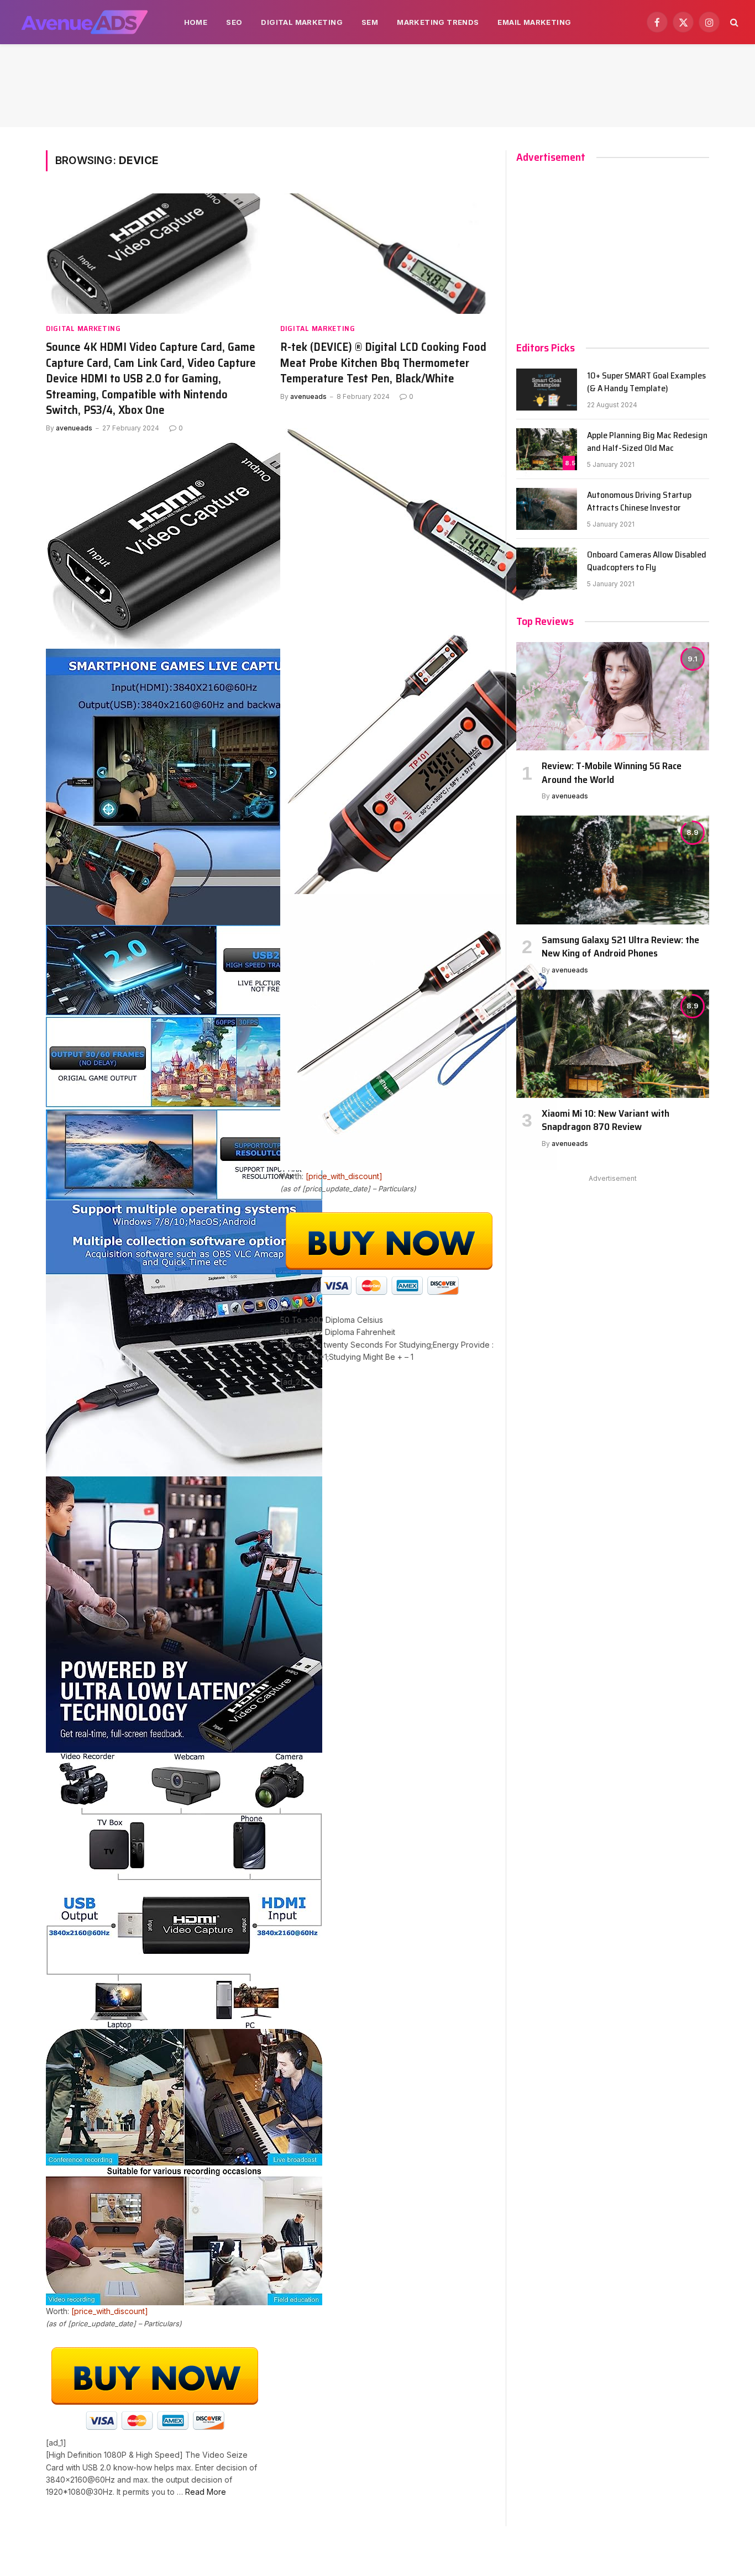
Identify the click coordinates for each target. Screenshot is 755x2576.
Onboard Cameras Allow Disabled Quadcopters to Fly (647, 561)
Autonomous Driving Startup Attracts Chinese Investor (639, 502)
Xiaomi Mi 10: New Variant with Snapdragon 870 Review (605, 1120)
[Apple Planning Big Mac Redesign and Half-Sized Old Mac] (547, 449)
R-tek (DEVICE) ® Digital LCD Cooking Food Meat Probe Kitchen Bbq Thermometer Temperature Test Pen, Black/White (383, 363)
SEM (370, 22)
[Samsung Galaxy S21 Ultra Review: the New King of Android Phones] (613, 870)
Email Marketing (534, 22)
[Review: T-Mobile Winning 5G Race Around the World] (613, 696)
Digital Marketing (302, 22)
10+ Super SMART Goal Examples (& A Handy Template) (646, 382)
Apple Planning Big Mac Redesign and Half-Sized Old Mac (647, 442)
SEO (234, 22)
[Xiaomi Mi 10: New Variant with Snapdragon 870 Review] (613, 1044)
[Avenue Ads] (84, 22)
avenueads (74, 428)
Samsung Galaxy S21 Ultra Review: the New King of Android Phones (620, 947)
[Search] (733, 22)
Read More (206, 2492)
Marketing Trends (438, 22)
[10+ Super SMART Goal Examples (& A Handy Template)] (547, 390)
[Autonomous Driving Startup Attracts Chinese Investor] (547, 509)
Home (196, 22)
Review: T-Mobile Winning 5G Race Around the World (612, 773)
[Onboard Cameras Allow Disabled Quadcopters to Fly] (547, 569)
